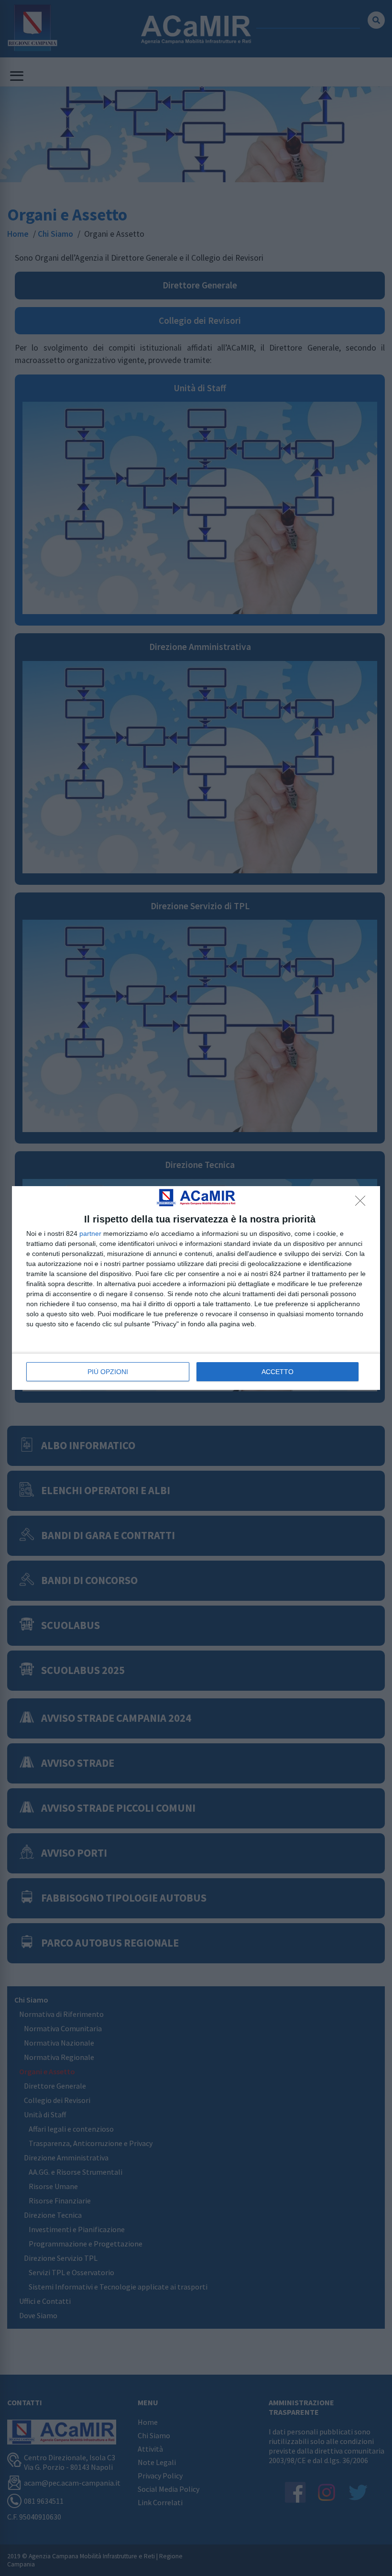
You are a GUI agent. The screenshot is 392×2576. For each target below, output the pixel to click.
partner (90, 1233)
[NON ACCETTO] (363, 1203)
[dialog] (196, 1288)
